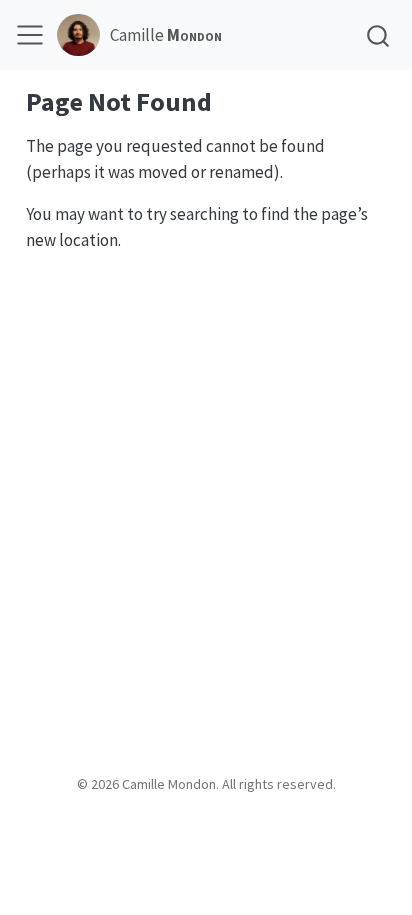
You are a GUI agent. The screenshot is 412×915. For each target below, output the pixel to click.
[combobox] (379, 35)
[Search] (378, 35)
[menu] (30, 35)
